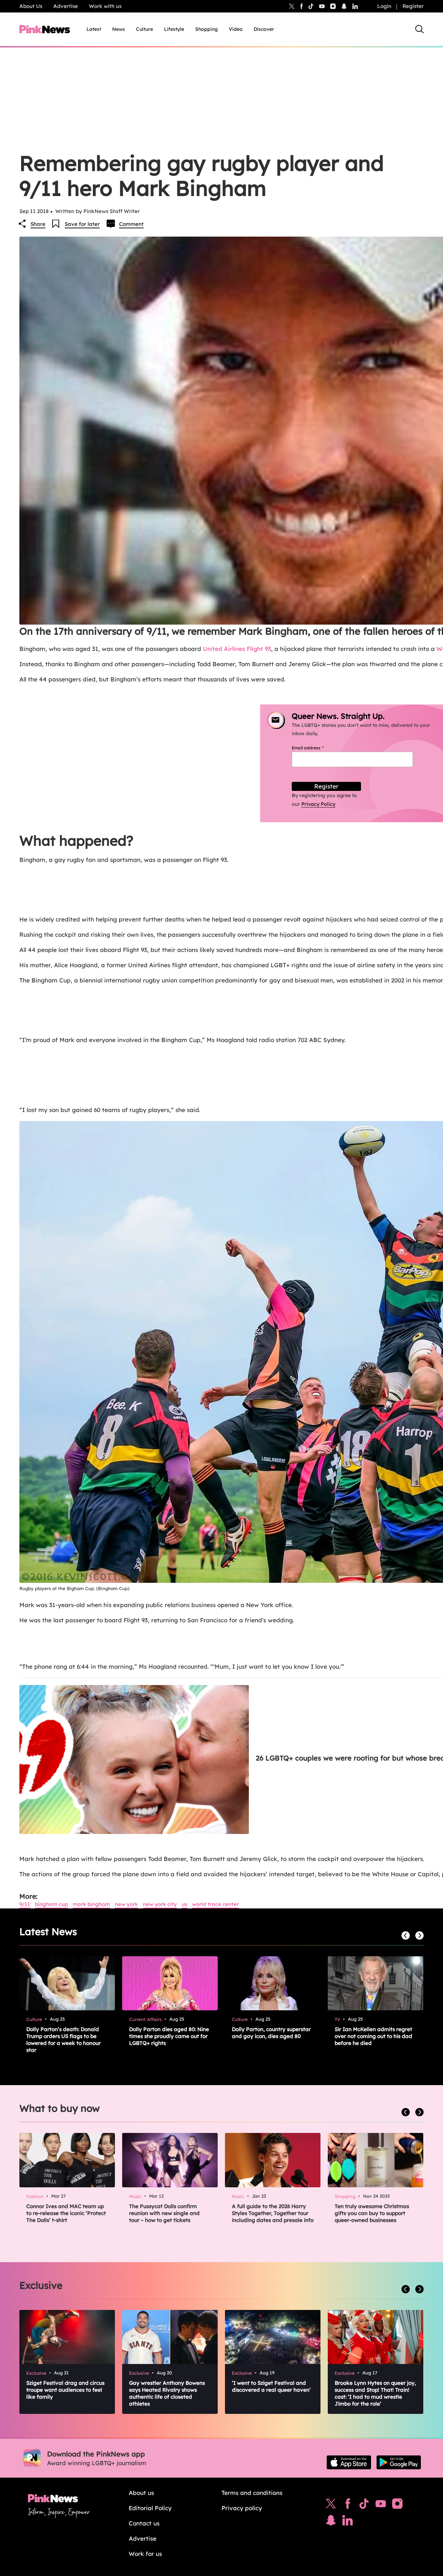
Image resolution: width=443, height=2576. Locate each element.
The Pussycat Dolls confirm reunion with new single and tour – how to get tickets (164, 2213)
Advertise (66, 6)
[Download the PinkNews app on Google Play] (399, 2462)
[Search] (419, 29)
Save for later (82, 224)
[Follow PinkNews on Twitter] (331, 2505)
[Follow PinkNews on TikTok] (364, 2505)
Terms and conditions (252, 2493)
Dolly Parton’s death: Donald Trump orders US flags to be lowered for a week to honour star (64, 2040)
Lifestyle (174, 29)
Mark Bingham (91, 1904)
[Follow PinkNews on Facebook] (348, 2505)
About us (141, 2493)
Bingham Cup (51, 1904)
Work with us (105, 6)
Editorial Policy (150, 2508)
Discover (264, 29)
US (184, 1904)
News (119, 29)
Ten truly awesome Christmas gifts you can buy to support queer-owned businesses (372, 2213)
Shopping (206, 29)
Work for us (145, 2554)
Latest (94, 29)
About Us (31, 6)
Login (384, 6)
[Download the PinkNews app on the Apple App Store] (349, 2462)
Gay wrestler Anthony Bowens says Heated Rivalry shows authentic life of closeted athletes (167, 2393)
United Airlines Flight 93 (237, 649)
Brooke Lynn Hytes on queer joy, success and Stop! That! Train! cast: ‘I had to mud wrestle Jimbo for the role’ (375, 2393)
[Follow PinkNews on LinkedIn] (355, 6)
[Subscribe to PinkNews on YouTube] (381, 2505)
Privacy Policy (318, 804)
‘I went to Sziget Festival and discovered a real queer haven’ (271, 2386)
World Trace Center (215, 1904)
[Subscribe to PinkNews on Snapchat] (331, 2522)
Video (236, 29)
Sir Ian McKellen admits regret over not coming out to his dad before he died (373, 2036)
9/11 (25, 1904)
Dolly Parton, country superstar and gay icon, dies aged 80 (271, 2033)
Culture (144, 29)
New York (126, 1904)
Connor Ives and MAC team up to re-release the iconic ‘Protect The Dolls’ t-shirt (66, 2213)
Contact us (144, 2523)
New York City (160, 1904)
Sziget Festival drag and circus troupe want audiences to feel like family (65, 2390)
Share (38, 224)
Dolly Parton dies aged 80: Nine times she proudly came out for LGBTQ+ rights (169, 2036)
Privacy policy (242, 2508)
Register (413, 6)
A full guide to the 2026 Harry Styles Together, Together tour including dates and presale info (273, 2213)
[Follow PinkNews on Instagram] (397, 2505)
